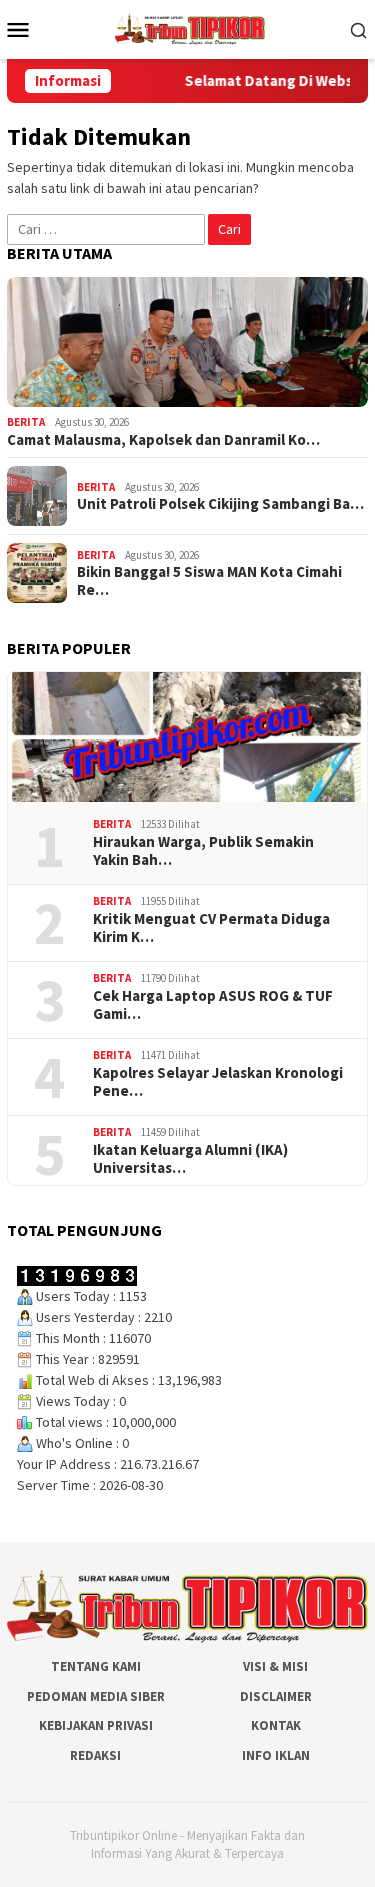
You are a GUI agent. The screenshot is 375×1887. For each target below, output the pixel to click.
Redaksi (95, 1755)
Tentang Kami (96, 1666)
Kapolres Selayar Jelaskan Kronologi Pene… (218, 1082)
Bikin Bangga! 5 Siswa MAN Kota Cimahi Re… (209, 581)
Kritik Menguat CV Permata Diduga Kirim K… (211, 928)
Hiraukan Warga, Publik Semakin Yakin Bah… (203, 851)
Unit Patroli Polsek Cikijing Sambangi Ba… (220, 504)
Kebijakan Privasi (96, 1725)
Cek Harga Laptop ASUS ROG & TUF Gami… (213, 1005)
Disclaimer (276, 1696)
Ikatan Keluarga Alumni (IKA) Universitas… (190, 1159)
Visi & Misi (275, 1666)
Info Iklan (276, 1755)
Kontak (276, 1725)
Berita (26, 422)
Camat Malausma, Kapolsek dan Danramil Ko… (163, 440)
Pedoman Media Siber (96, 1696)
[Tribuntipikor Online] (190, 28)
